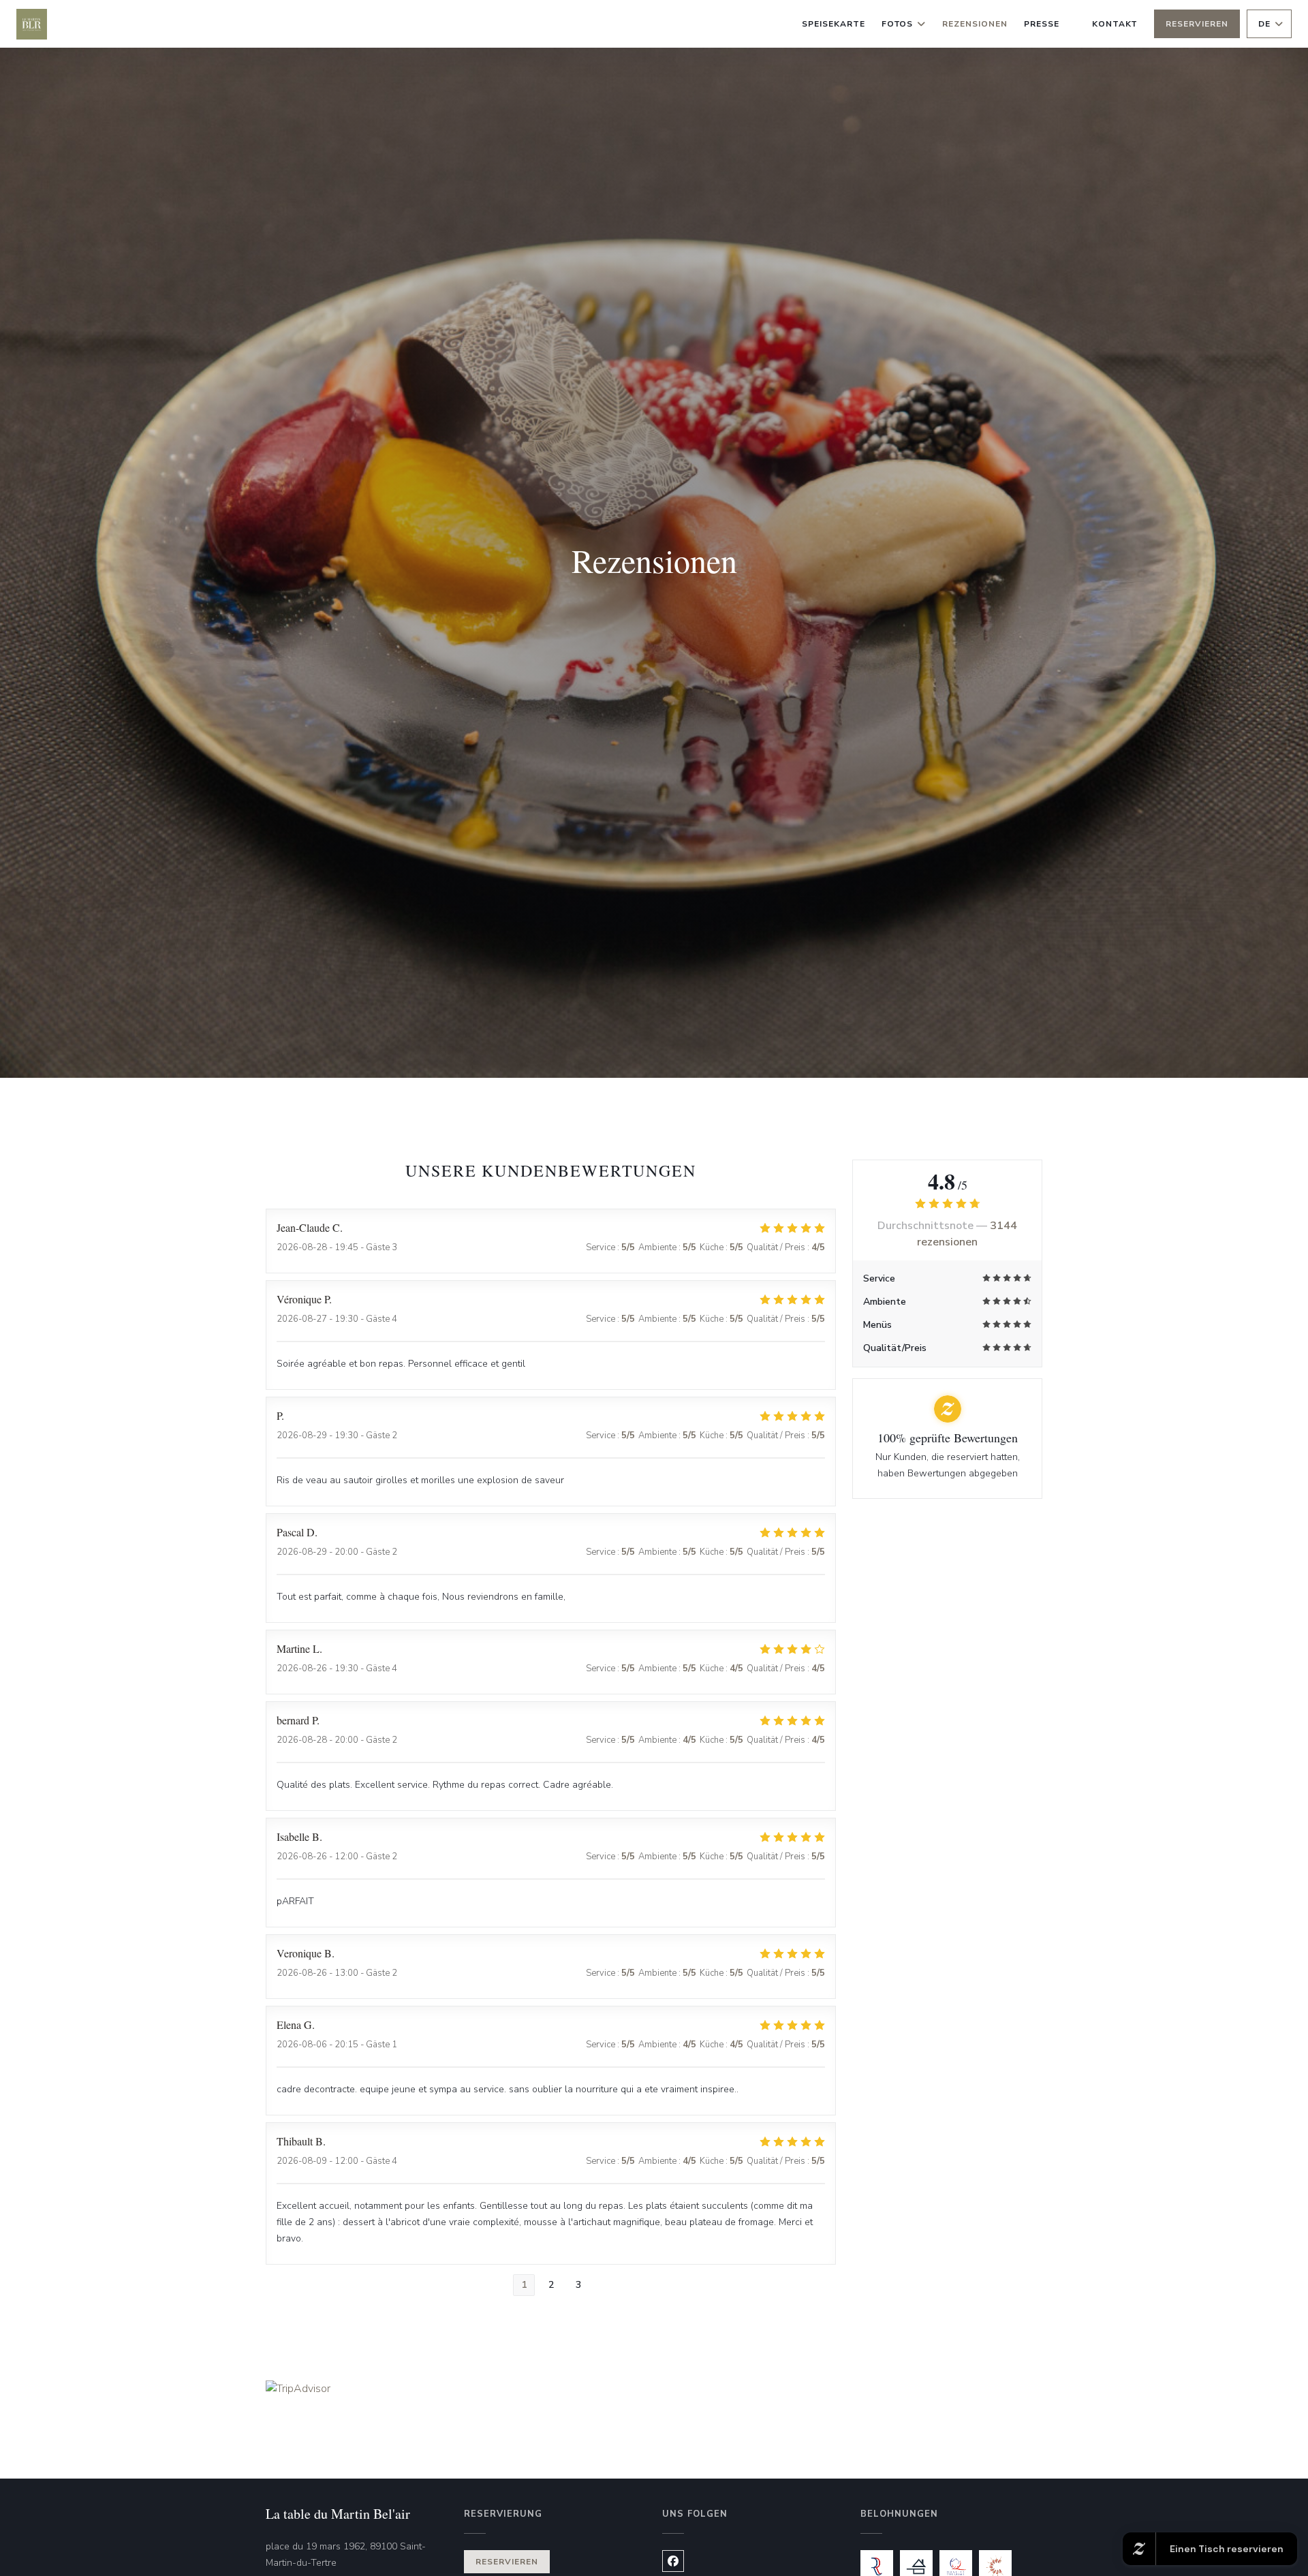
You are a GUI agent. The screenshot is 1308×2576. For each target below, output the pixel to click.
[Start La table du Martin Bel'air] (32, 24)
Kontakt (1115, 24)
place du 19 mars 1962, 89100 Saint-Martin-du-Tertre (357, 2555)
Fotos (898, 24)
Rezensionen (975, 24)
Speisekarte (834, 24)
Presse (1042, 24)
